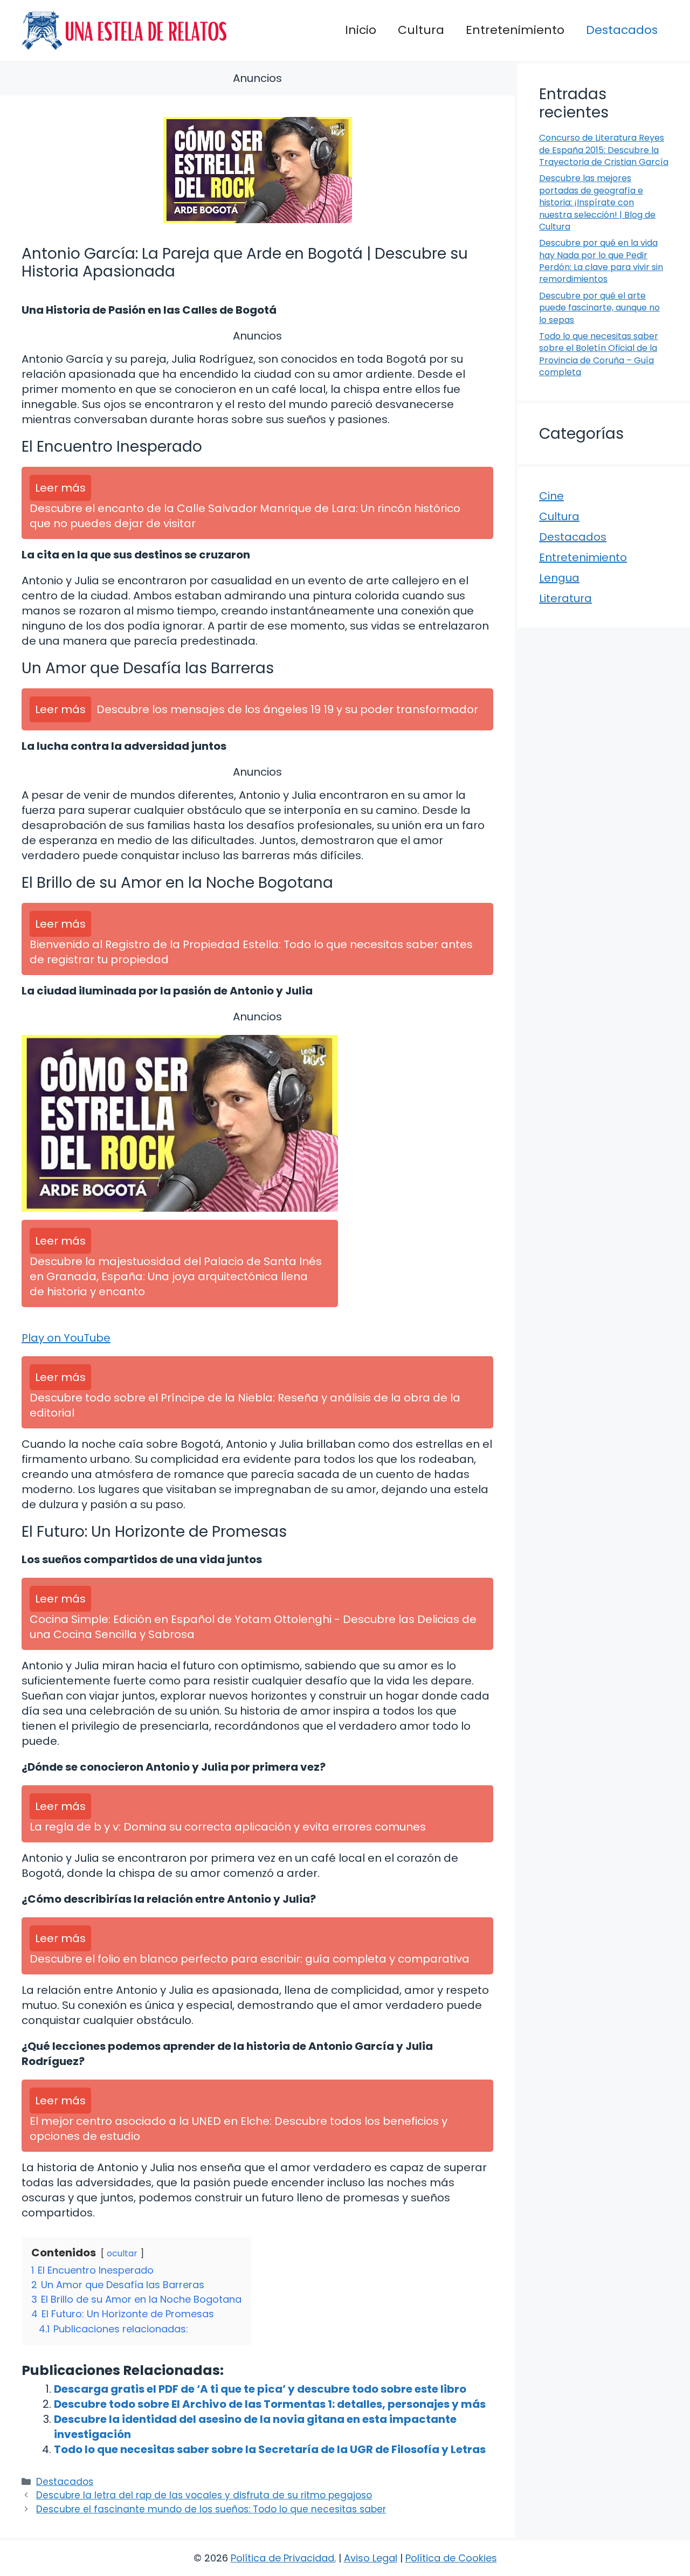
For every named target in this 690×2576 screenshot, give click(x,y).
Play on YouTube (66, 1338)
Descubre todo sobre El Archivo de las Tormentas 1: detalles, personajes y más (270, 2404)
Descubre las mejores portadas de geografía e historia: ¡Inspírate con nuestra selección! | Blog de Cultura (597, 202)
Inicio (361, 30)
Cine (551, 496)
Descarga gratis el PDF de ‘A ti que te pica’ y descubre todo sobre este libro (260, 2389)
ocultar (122, 2253)
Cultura (421, 30)
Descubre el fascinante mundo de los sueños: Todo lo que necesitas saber (211, 2509)
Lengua (559, 578)
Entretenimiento (515, 30)
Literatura (565, 598)
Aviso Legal (371, 2558)
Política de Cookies (451, 2558)
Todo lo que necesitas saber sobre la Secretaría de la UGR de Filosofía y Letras (270, 2449)
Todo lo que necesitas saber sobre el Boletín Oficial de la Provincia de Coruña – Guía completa (599, 354)
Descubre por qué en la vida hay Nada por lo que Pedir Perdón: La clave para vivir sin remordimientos (601, 261)
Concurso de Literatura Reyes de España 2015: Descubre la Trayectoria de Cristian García (604, 150)
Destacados (622, 30)
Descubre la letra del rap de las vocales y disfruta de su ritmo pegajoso (204, 2495)
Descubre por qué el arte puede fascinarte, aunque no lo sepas (599, 308)
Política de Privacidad (282, 2558)
